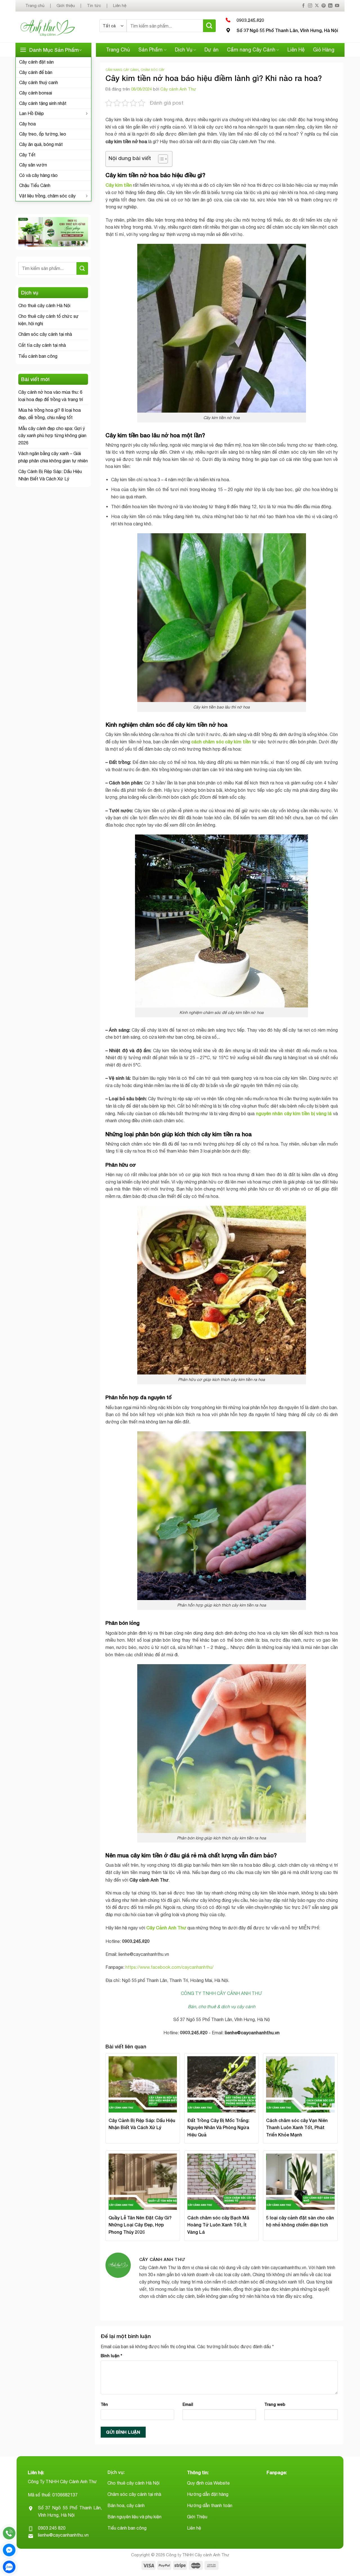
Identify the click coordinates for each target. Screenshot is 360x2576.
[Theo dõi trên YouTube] (337, 6)
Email (188, 2404)
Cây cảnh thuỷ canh (39, 82)
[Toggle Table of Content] (160, 159)
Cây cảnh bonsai (36, 93)
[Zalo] (9, 2567)
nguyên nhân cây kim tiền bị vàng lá (294, 1113)
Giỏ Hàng (324, 50)
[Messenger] (9, 2550)
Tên (104, 2404)
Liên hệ (120, 5)
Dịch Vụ (184, 50)
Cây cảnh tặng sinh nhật (43, 103)
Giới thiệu (66, 5)
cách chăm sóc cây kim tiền (221, 742)
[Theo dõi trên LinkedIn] (330, 6)
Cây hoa (27, 124)
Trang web (275, 2404)
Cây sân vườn (33, 165)
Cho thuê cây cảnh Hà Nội (44, 305)
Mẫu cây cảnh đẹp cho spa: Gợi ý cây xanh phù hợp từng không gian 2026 (52, 436)
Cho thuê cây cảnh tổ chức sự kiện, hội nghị (49, 320)
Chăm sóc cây (153, 70)
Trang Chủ (118, 50)
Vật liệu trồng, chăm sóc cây (47, 196)
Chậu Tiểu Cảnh (35, 185)
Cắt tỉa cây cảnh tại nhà (42, 345)
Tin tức (94, 5)
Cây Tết (27, 155)
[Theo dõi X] (317, 6)
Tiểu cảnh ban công (38, 356)
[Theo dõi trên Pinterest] (324, 6)
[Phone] (9, 2533)
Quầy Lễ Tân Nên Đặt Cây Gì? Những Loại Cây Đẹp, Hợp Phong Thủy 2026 (140, 2225)
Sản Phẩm (150, 50)
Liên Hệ (296, 50)
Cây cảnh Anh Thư (178, 89)
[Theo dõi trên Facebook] (303, 6)
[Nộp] (209, 26)
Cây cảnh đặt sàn (36, 62)
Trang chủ (35, 5)
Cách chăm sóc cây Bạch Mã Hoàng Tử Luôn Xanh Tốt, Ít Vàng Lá (218, 2225)
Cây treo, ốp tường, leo (43, 134)
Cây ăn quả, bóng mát (41, 144)
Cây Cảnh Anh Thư (166, 1928)
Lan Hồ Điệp (31, 113)
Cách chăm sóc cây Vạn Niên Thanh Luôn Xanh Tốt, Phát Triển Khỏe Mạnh (297, 2127)
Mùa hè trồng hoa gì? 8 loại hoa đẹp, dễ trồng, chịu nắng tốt (49, 414)
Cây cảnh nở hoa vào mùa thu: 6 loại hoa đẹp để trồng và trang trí (51, 396)
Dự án (211, 50)
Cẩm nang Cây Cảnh (251, 50)
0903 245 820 (52, 2528)
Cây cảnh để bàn (36, 72)
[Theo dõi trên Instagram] (310, 6)
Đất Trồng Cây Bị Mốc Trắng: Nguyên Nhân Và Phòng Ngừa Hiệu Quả (218, 2127)
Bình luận (111, 2356)
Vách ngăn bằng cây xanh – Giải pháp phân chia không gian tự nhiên (53, 457)
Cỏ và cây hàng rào (38, 175)
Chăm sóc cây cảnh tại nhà (45, 334)
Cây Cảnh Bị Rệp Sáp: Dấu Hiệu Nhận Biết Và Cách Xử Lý (50, 475)
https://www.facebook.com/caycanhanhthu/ (169, 1967)
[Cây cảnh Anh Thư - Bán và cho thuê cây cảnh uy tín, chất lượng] (55, 27)
